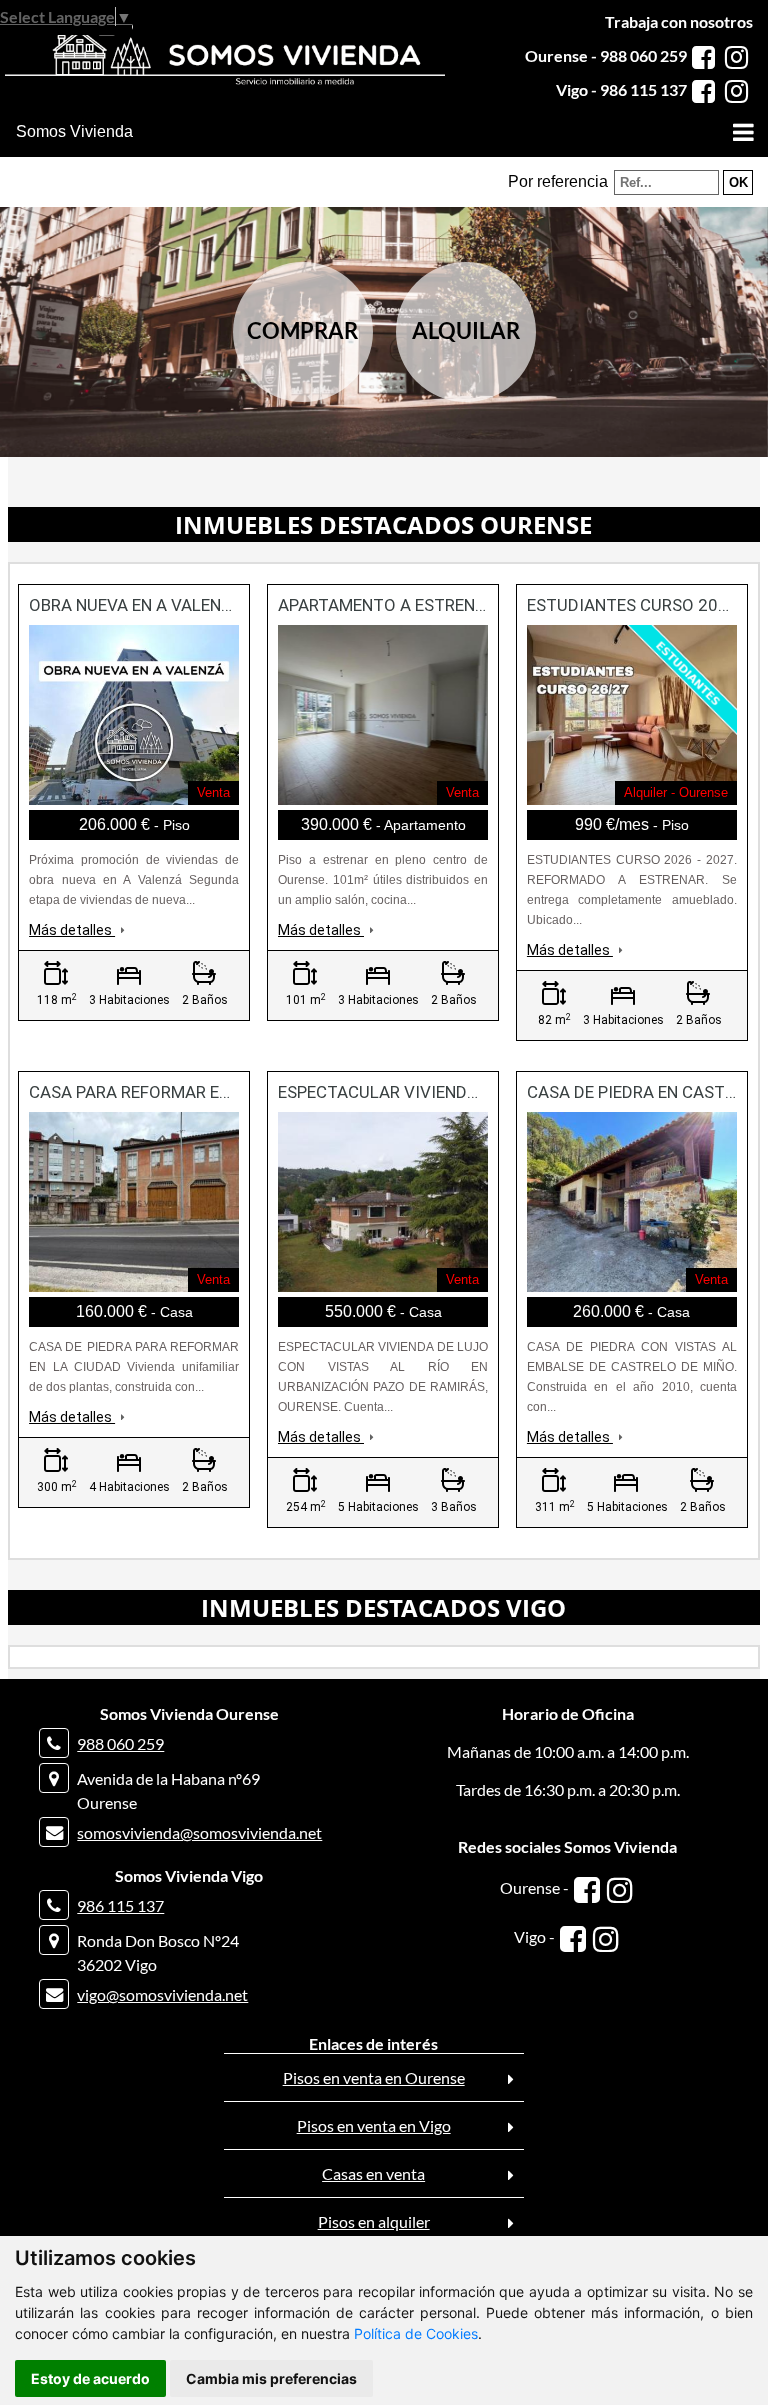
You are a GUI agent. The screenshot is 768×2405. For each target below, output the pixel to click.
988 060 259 (120, 1743)
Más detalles (72, 930)
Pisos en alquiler (374, 2221)
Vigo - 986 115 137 (621, 89)
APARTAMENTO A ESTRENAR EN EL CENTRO (444, 605)
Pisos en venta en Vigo (374, 2125)
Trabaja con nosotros (679, 21)
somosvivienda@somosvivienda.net (199, 1832)
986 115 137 (120, 1905)
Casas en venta (373, 2173)
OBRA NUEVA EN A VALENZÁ (136, 605)
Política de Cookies (416, 2333)
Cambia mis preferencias (271, 2378)
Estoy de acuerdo (90, 2378)
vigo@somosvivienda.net (162, 1994)
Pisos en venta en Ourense (374, 2077)
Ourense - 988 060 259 (606, 55)
